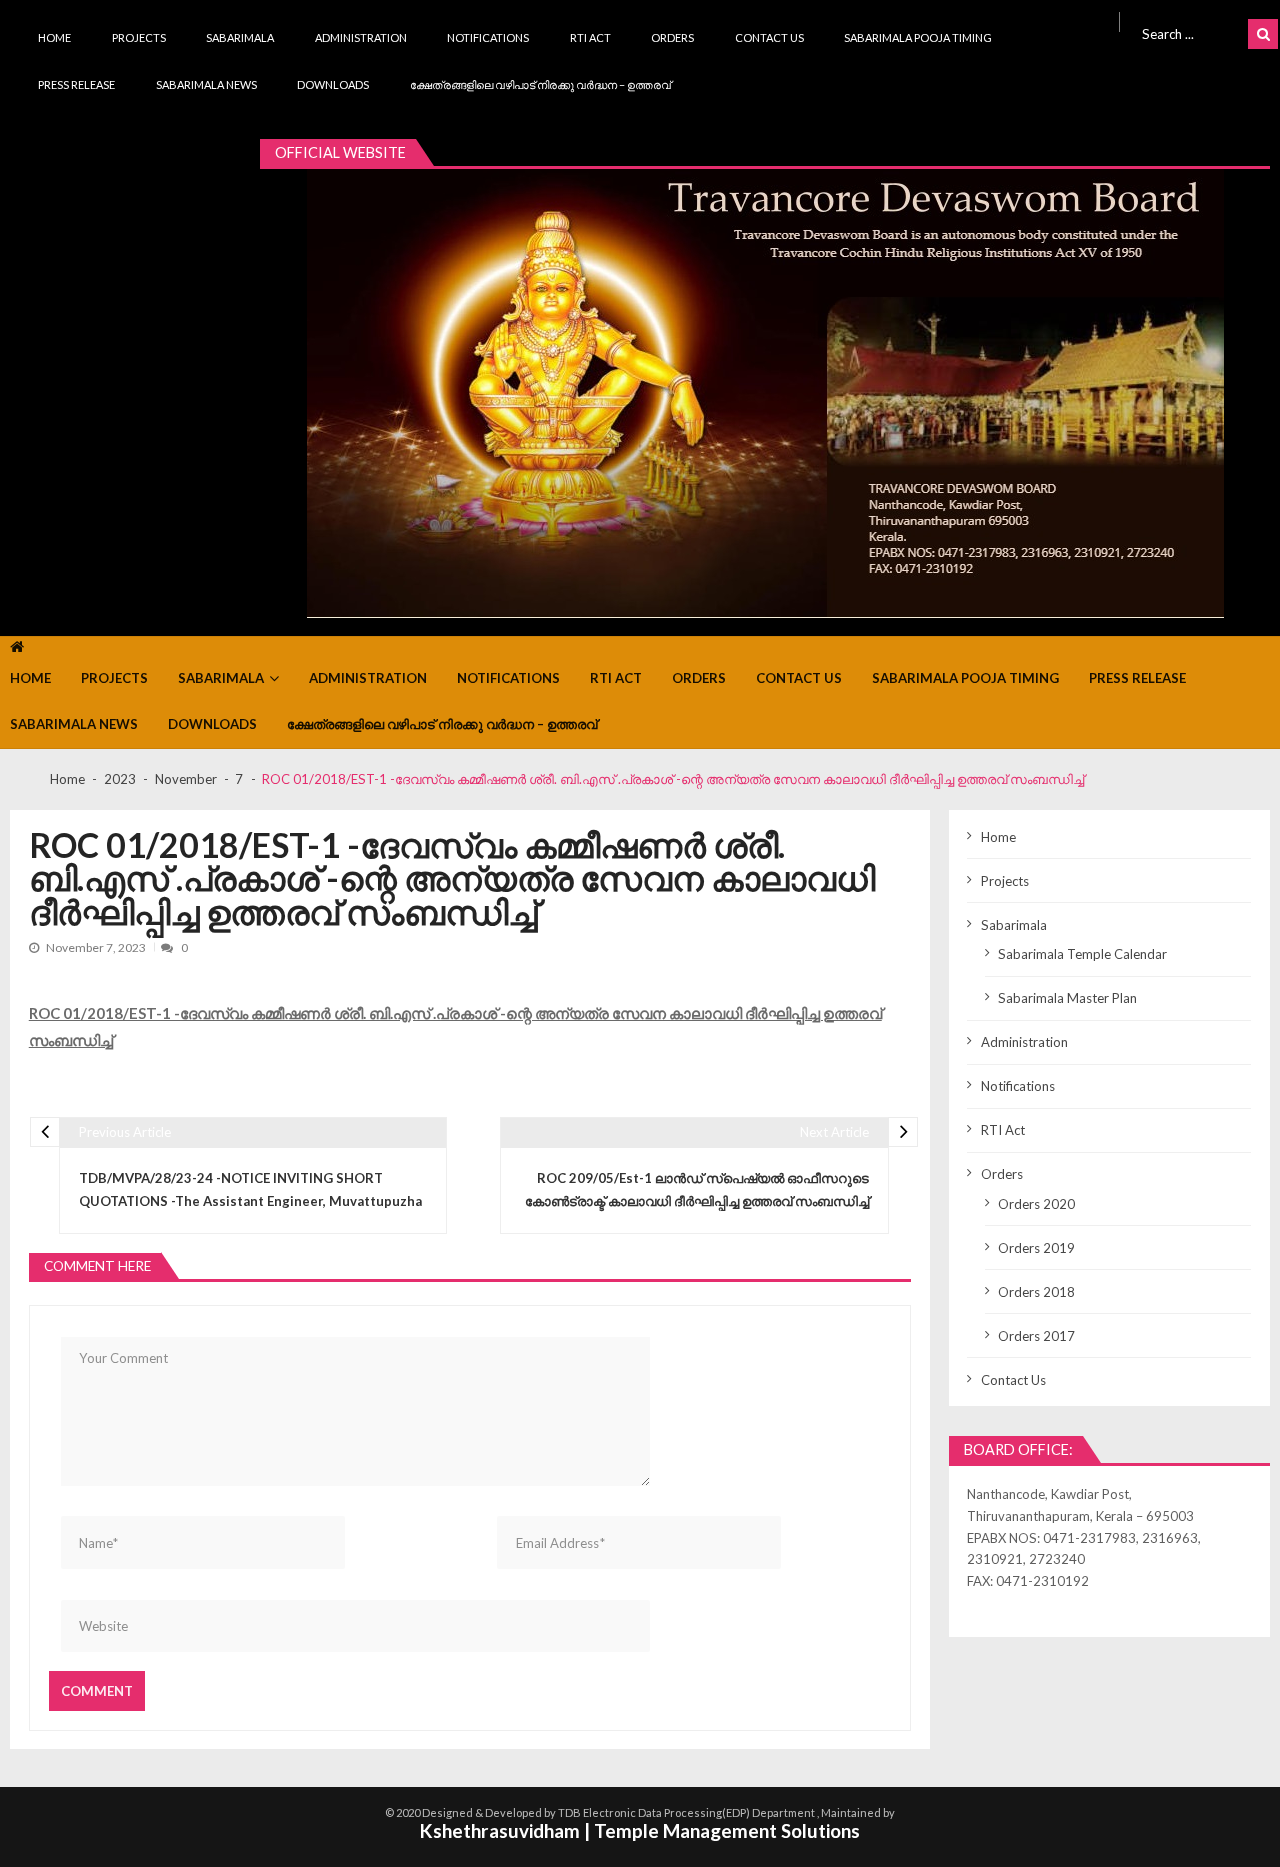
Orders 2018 (1036, 1292)
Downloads (333, 84)
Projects (139, 37)
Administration (361, 37)
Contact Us (769, 37)
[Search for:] (1191, 32)
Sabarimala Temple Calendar (1082, 954)
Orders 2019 (1036, 1248)
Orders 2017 (1036, 1336)
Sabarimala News (206, 84)
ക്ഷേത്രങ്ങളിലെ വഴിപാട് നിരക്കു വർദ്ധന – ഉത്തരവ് (540, 84)
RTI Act (590, 37)
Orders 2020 (1036, 1204)
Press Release (76, 84)
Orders (672, 37)
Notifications (488, 37)
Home (54, 37)
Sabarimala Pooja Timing (918, 37)
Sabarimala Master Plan (1067, 998)
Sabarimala (240, 37)
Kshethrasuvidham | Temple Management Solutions (640, 1830)
